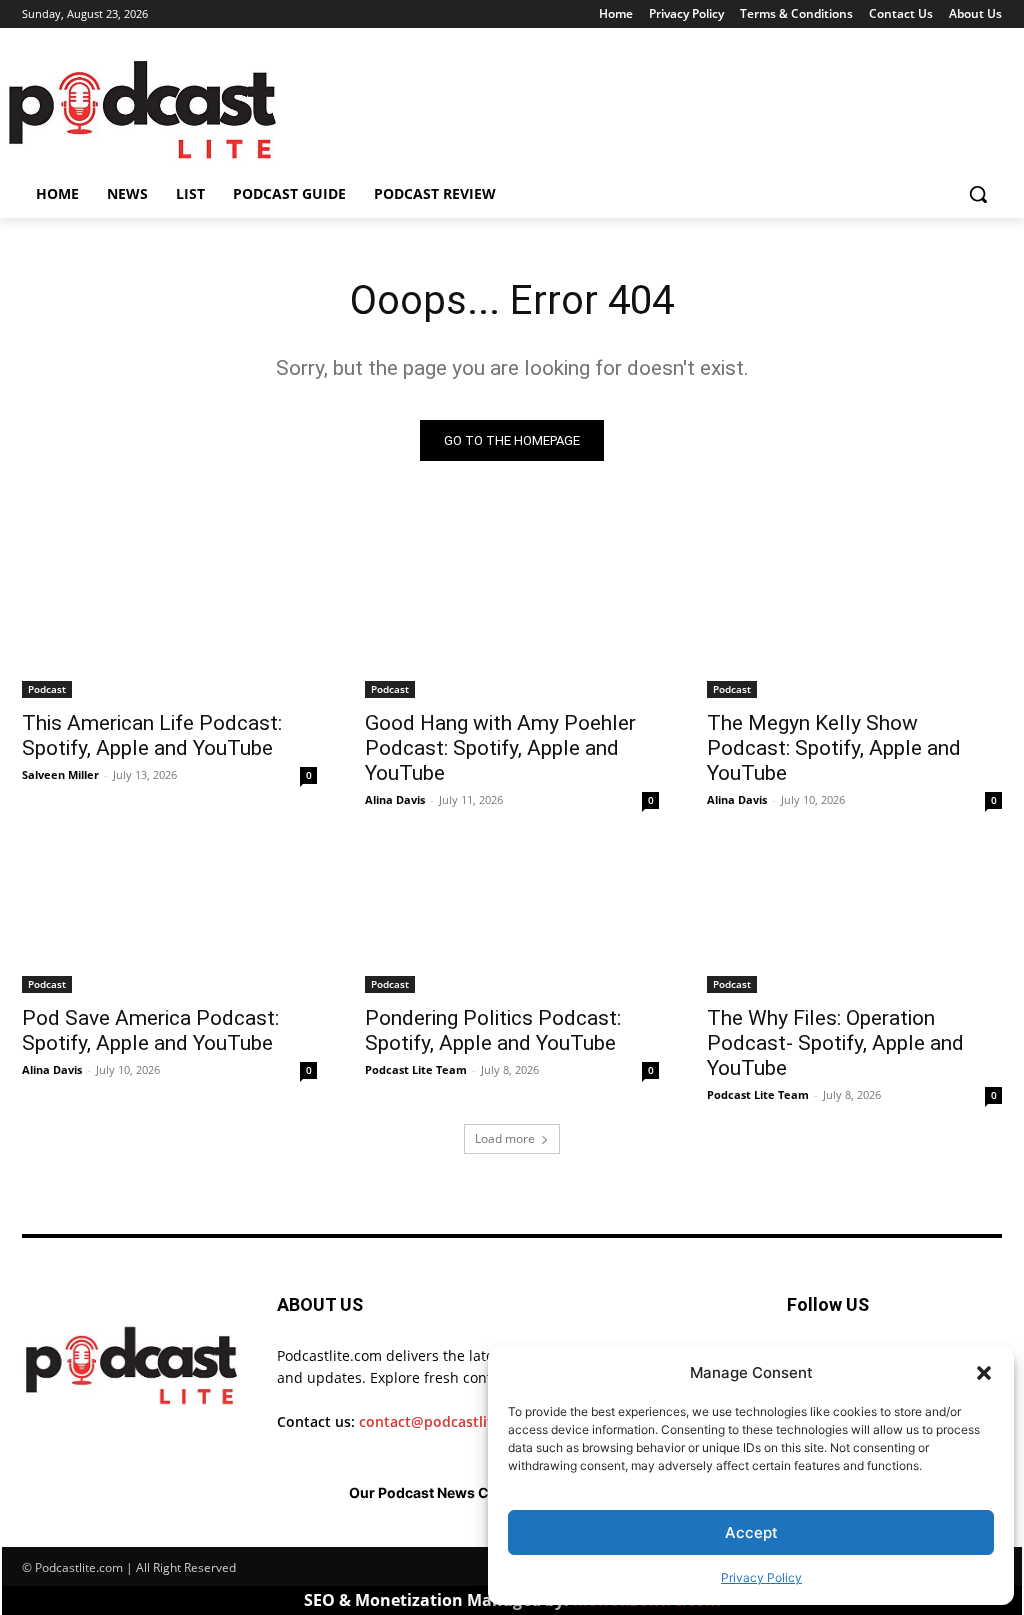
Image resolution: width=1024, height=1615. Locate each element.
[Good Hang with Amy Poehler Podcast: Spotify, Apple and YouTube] (512, 624)
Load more (505, 1138)
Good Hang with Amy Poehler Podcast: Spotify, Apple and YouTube (500, 748)
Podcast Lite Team (416, 1069)
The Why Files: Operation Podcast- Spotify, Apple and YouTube (835, 1043)
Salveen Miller (60, 774)
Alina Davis (395, 799)
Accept (751, 1532)
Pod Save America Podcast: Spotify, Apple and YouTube (150, 1030)
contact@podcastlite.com (446, 1421)
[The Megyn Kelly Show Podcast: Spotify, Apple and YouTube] (854, 624)
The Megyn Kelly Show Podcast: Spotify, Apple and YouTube (834, 748)
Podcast (47, 689)
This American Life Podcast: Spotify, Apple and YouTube (152, 735)
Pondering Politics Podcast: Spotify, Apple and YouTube (493, 1030)
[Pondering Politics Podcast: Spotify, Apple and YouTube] (512, 918)
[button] (984, 1373)
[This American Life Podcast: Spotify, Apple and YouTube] (169, 624)
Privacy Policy (761, 1577)
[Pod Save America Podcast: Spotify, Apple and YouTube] (169, 918)
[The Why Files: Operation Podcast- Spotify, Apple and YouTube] (854, 918)
